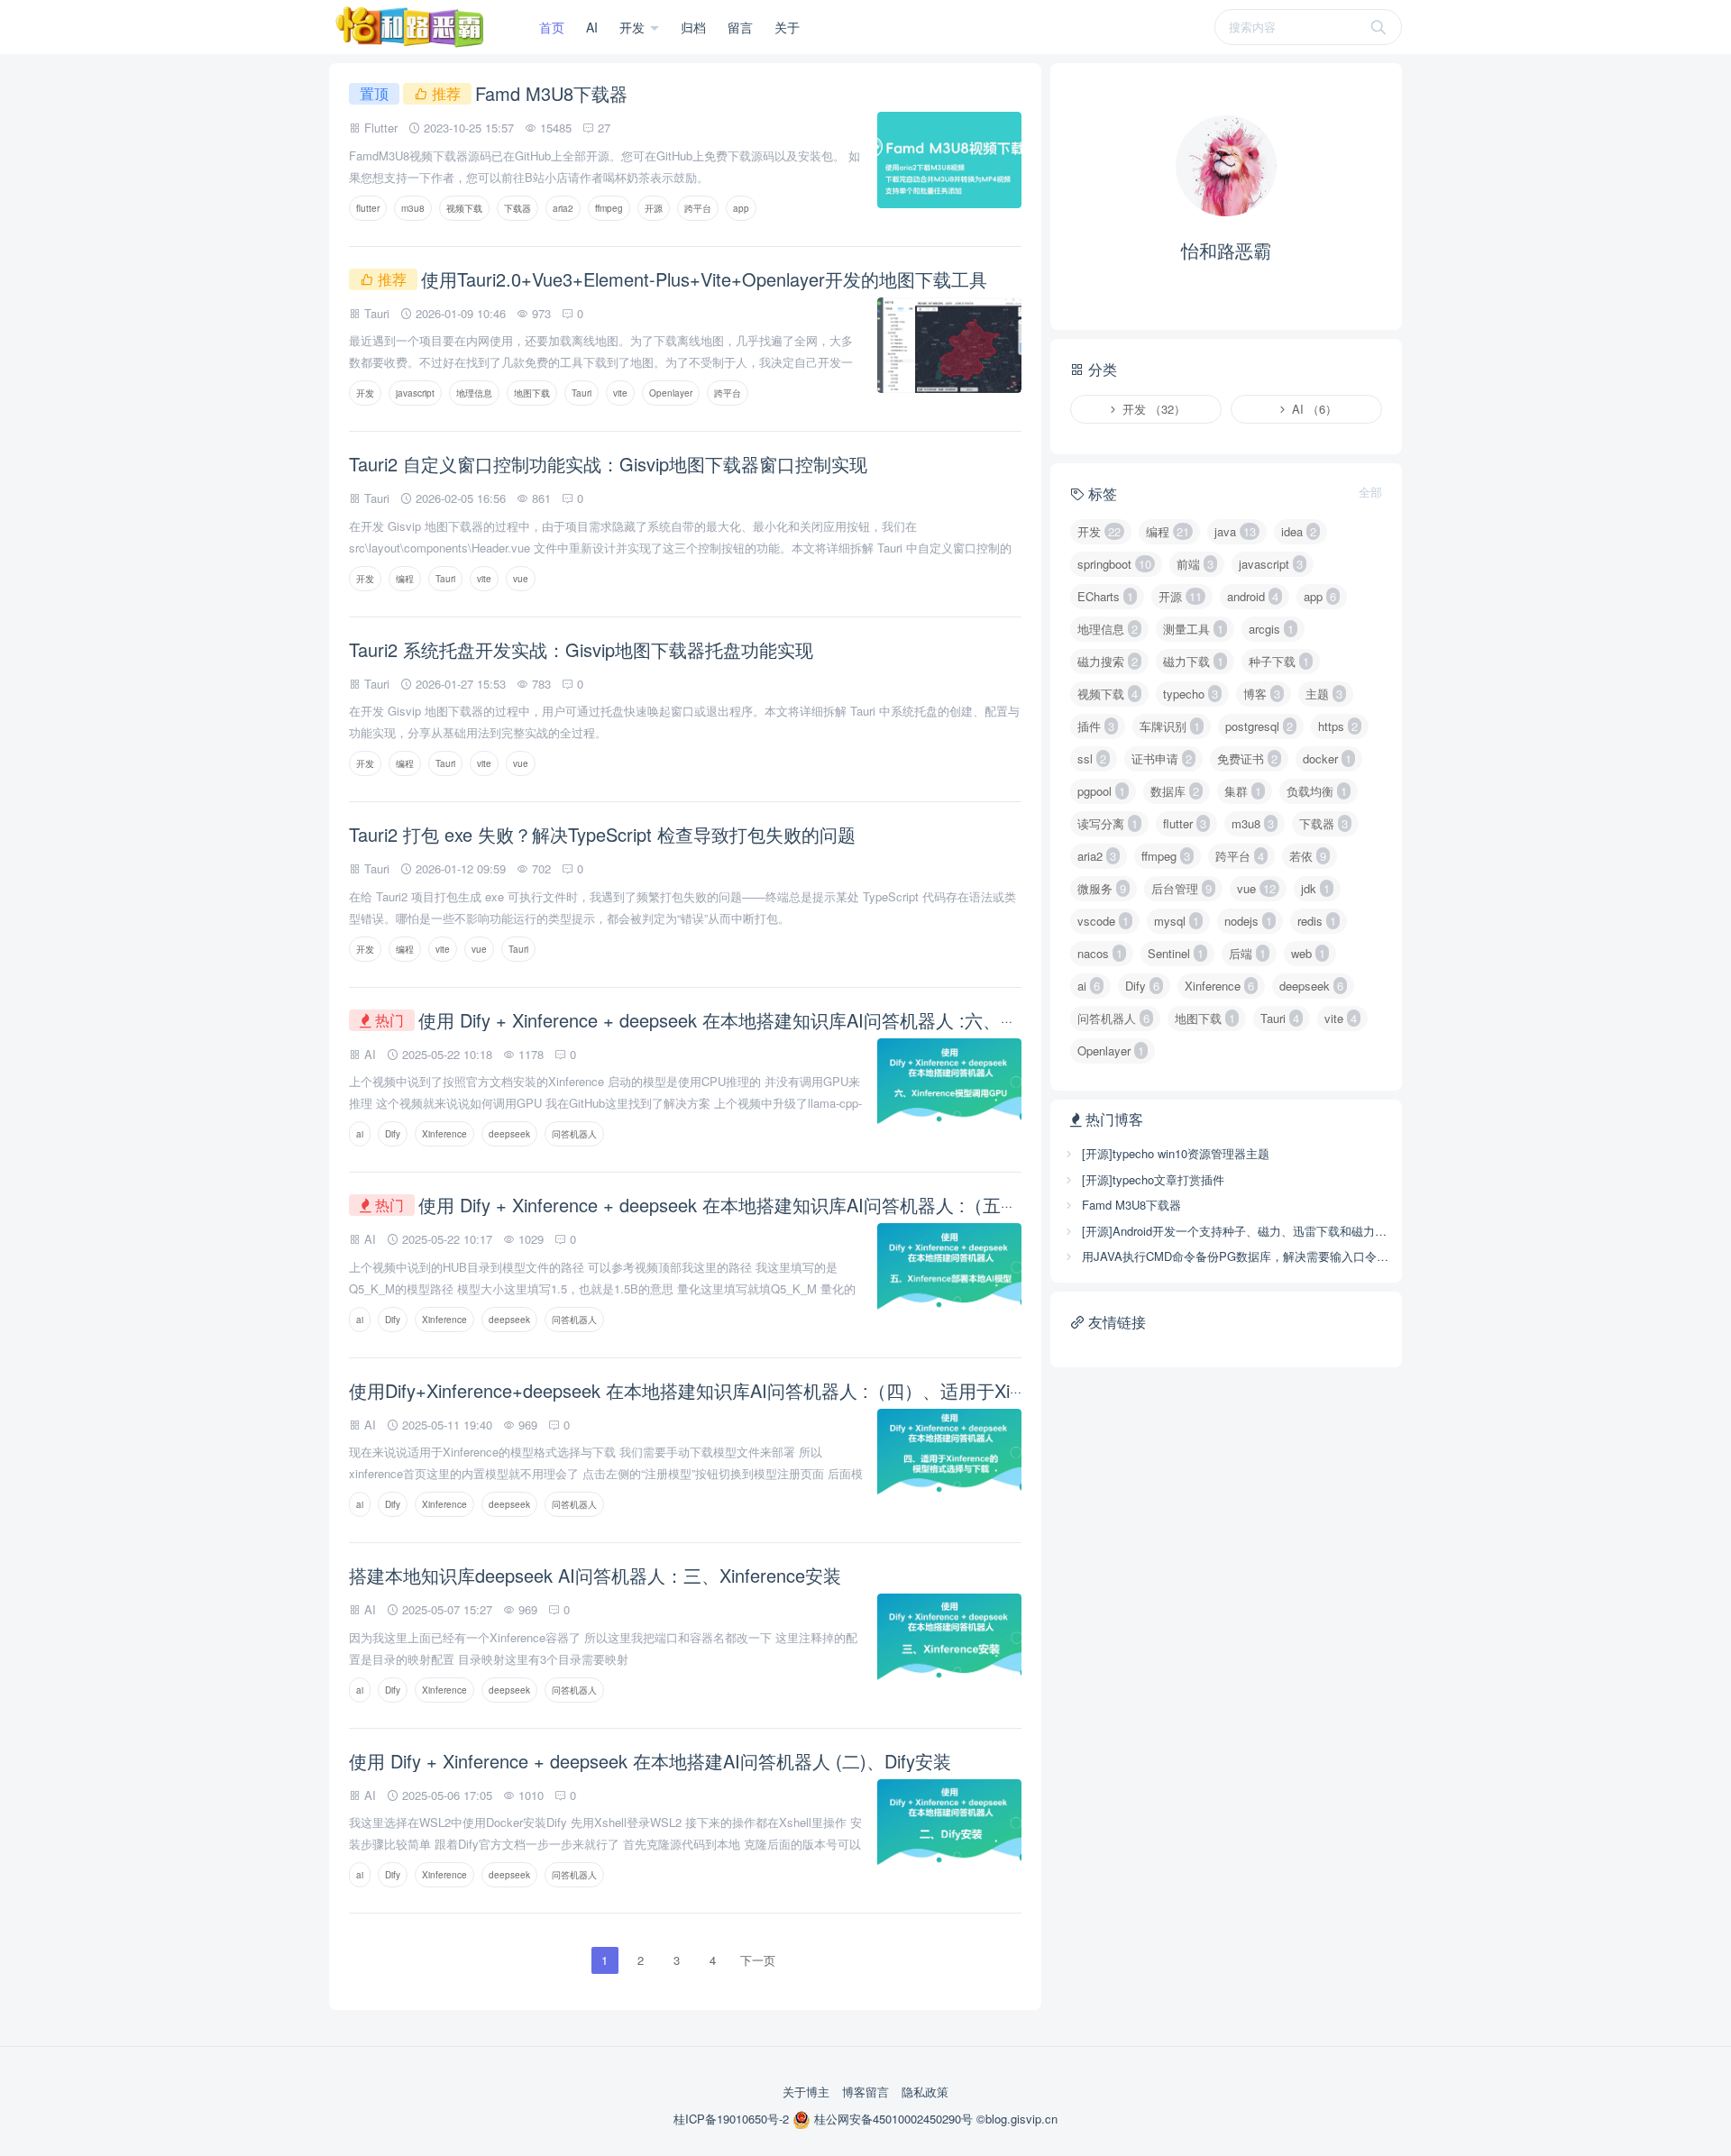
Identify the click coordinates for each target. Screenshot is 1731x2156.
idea (1299, 531)
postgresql (1259, 726)
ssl (1092, 758)
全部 (1370, 492)
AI (592, 27)
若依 (1308, 856)
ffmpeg (609, 208)
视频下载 (464, 208)
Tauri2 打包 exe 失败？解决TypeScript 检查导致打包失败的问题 (602, 834)
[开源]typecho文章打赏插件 (1151, 1179)
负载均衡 (1317, 791)
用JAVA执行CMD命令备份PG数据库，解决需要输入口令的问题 (1234, 1256)
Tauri (582, 393)
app (741, 208)
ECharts (1105, 596)
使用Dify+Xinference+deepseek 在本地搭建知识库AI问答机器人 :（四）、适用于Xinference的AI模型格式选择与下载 (813, 1390)
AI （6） (1313, 409)
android (1253, 596)
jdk (1315, 888)
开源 (654, 208)
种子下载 (1279, 661)
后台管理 (1181, 888)
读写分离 (1108, 823)
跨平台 (698, 208)
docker (1327, 758)
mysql (1177, 921)
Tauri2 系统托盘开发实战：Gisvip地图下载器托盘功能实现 (581, 649)
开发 (634, 27)
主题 (1324, 694)
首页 (552, 27)
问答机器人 (574, 1134)
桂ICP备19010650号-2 (733, 2119)
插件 (1096, 726)
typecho (1191, 694)
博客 (1262, 694)
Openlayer (671, 393)
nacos (1100, 953)
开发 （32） (1152, 409)
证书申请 (1162, 758)
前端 (1195, 564)
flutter (368, 208)
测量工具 (1193, 629)
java (1235, 531)
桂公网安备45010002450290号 (893, 2119)
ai (360, 1134)
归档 (693, 27)
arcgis (1271, 629)
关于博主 (806, 2092)
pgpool (1101, 791)
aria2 (563, 208)
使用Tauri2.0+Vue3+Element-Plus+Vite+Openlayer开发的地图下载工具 (704, 279)
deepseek (509, 1134)
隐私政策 (925, 2092)
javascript (415, 393)
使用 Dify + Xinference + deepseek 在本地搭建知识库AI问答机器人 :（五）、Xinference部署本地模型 (824, 1205)
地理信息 (474, 393)
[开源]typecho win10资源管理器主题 (1174, 1153)
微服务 (1102, 888)
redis (1317, 921)
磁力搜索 (1108, 661)
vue (521, 579)
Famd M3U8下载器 (551, 93)
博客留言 (865, 2092)
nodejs (1248, 921)
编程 (405, 579)
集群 (1243, 791)
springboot (1114, 564)
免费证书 (1247, 758)
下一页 (758, 1960)
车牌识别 (1170, 726)
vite (620, 393)
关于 (787, 27)
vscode (1103, 921)
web (1308, 953)
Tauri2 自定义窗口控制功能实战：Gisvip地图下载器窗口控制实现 (608, 464)
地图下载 (532, 393)
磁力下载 (1193, 661)
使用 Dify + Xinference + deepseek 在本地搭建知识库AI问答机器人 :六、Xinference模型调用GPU (808, 1020)
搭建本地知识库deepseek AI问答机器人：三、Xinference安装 (595, 1575)
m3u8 (413, 208)
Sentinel (1176, 953)
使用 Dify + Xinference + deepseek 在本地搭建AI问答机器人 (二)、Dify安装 (650, 1761)
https (1338, 726)
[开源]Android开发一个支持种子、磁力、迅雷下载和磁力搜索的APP (1234, 1231)
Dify (393, 1134)
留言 (740, 27)
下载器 (517, 208)
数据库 (1175, 791)
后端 (1247, 953)
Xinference (444, 1134)
